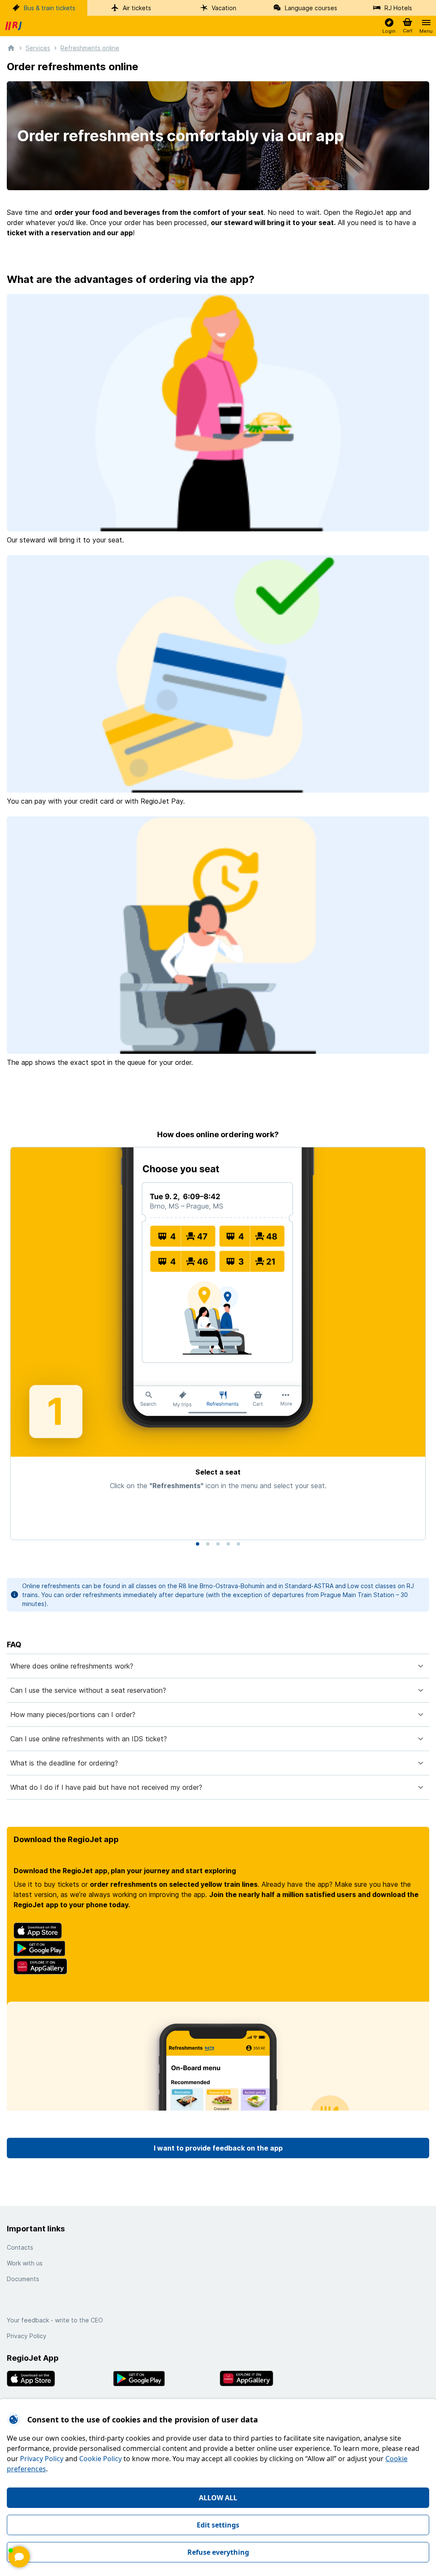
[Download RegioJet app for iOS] (58, 2379)
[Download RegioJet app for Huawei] (271, 2379)
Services (38, 48)
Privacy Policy (42, 2459)
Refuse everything (218, 2552)
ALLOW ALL (218, 2498)
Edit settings (218, 2525)
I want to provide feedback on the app (218, 2148)
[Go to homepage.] (11, 47)
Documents (23, 2279)
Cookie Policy (100, 2459)
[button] (389, 26)
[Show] (19, 2557)
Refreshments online (90, 48)
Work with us (25, 2263)
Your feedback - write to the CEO (55, 2320)
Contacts (20, 2247)
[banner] (14, 26)
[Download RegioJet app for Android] (165, 2379)
